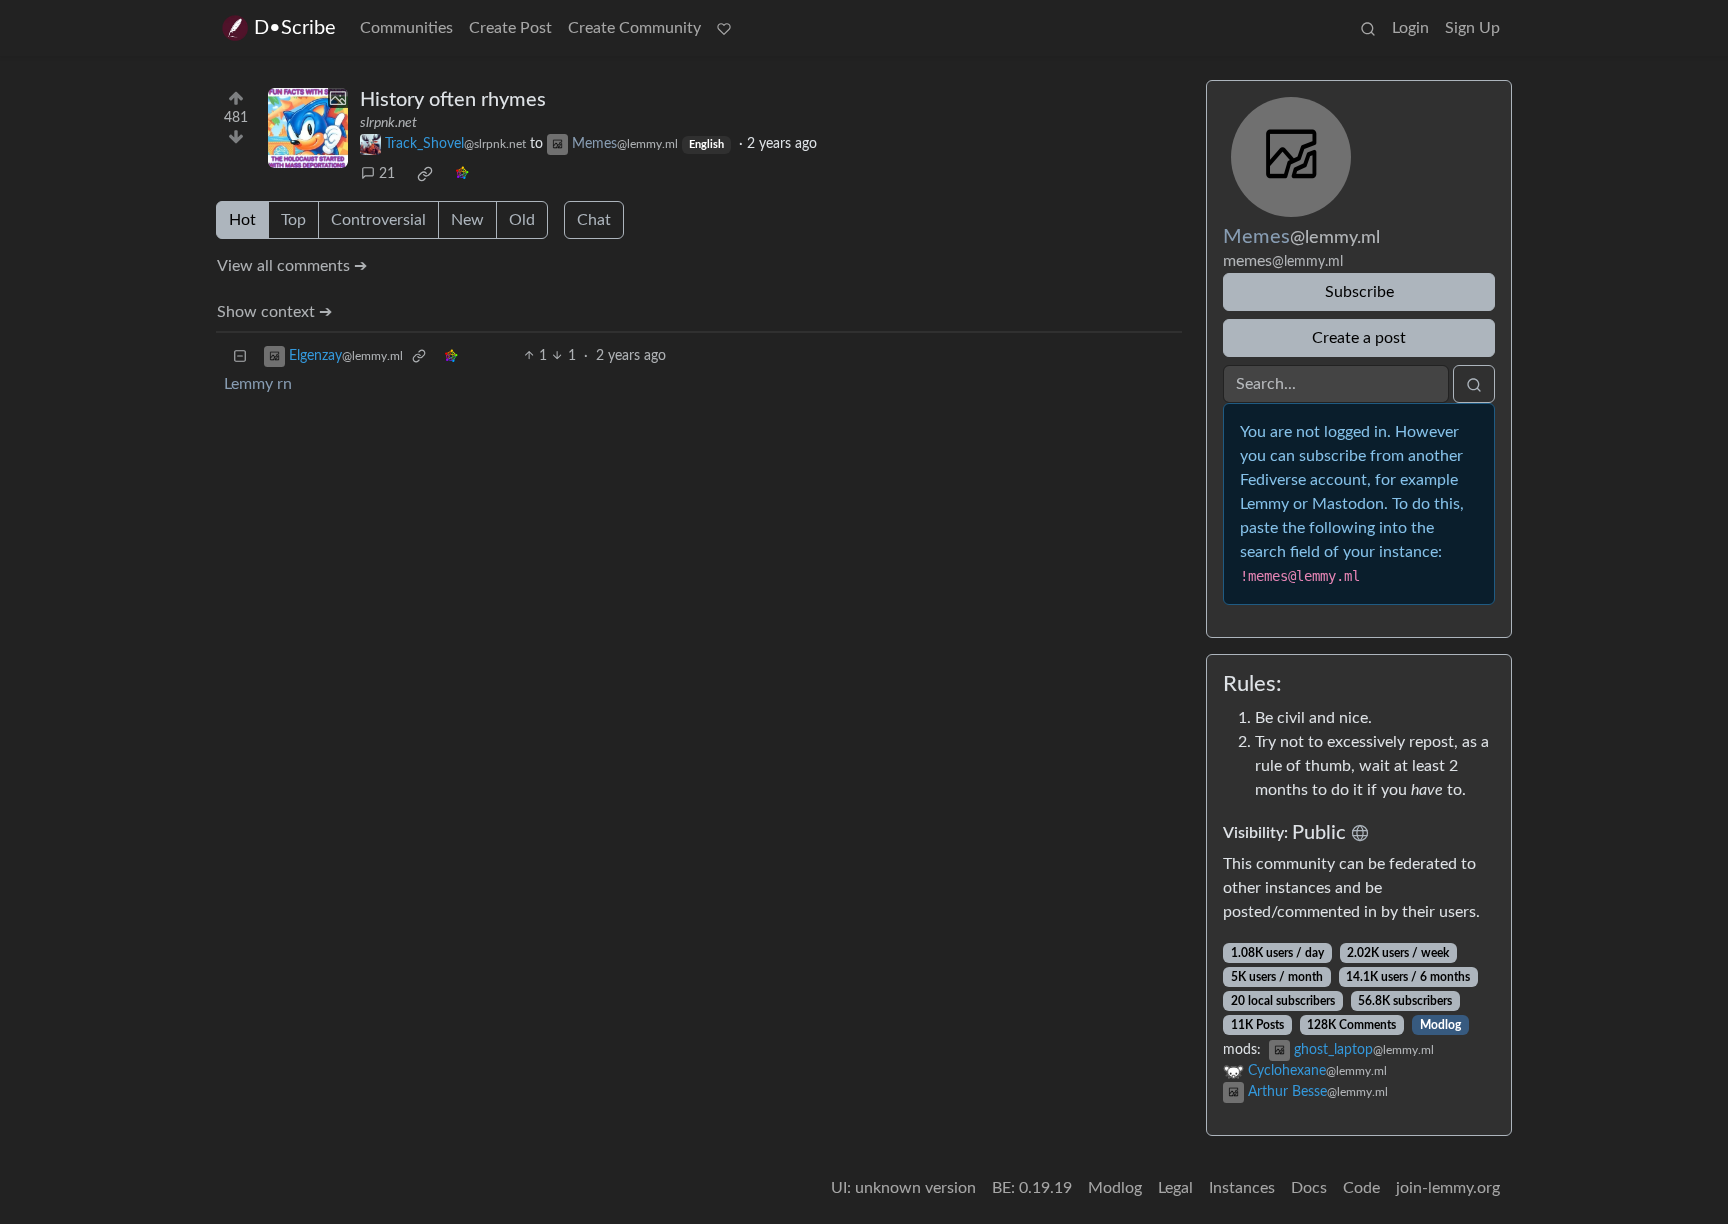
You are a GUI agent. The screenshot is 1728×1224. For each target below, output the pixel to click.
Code (1361, 1188)
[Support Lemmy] (724, 28)
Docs (1309, 1188)
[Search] (1368, 28)
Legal (1175, 1188)
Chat (594, 220)
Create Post (510, 28)
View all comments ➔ (292, 266)
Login (1410, 28)
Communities (406, 28)
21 (387, 174)
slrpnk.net (388, 123)
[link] (425, 174)
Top (293, 220)
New (467, 220)
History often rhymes (453, 100)
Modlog (1440, 1025)
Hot (242, 220)
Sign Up (1472, 28)
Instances (1242, 1188)
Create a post (1359, 338)
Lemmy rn (258, 384)
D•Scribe (295, 28)
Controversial (378, 220)
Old (522, 220)
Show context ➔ (274, 312)
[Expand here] (308, 128)
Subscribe (1359, 292)
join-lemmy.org (1448, 1188)
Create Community (634, 28)
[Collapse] (240, 356)
